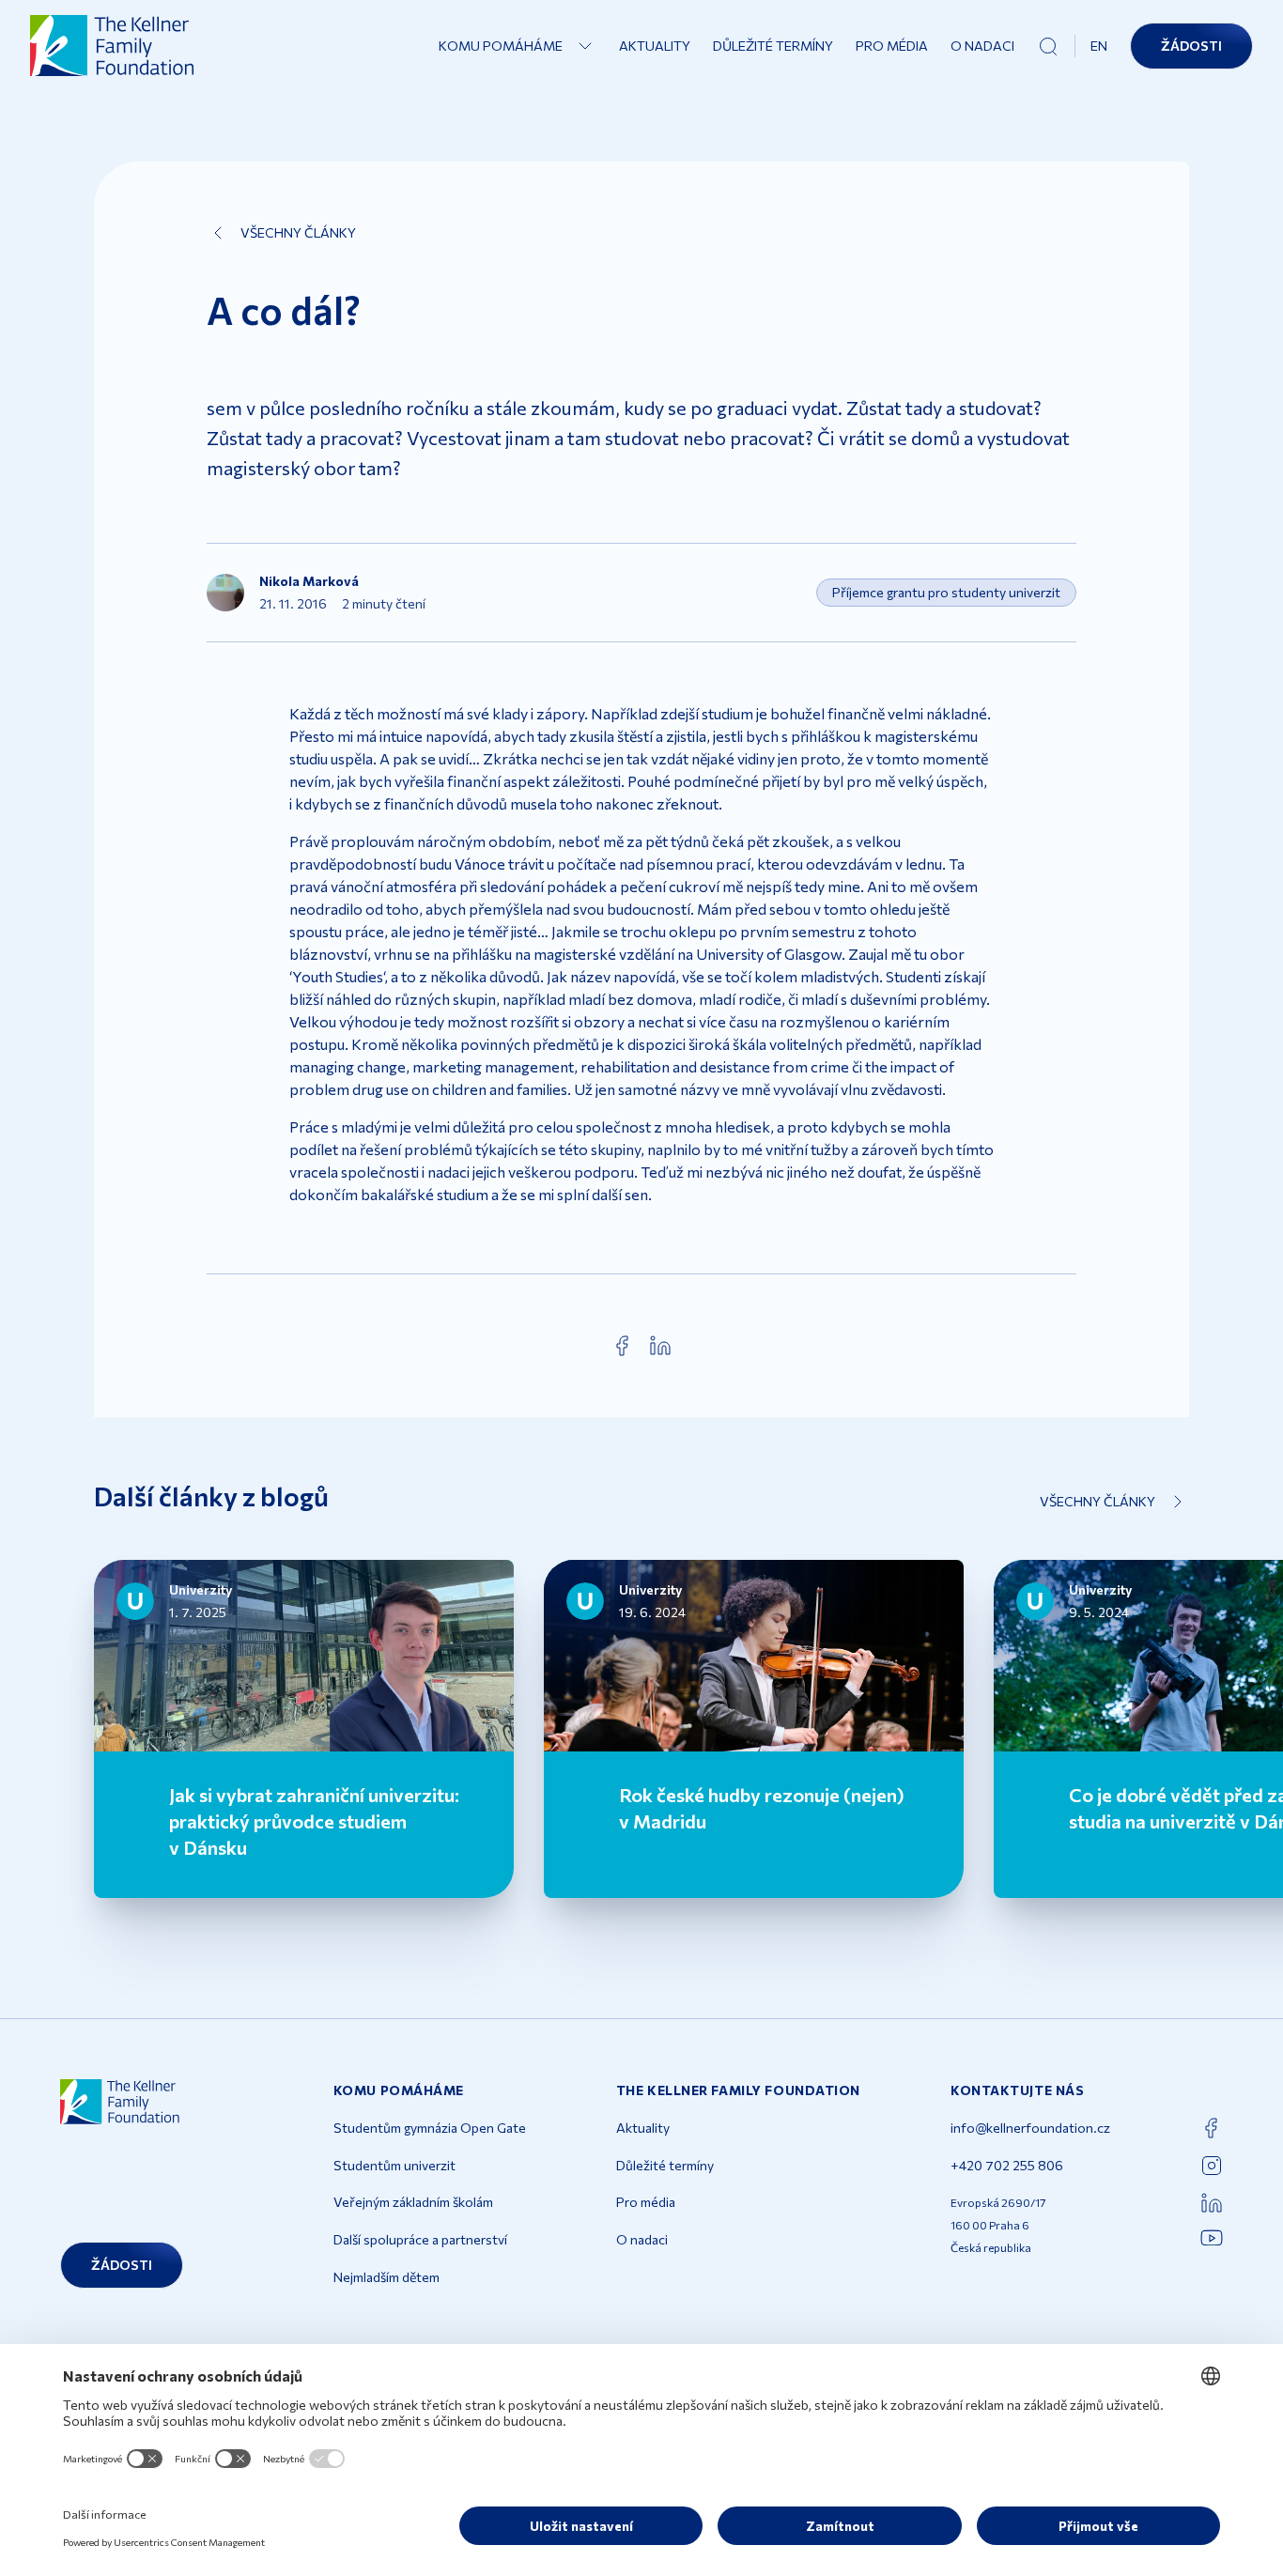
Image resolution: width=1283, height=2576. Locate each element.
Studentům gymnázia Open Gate (430, 2128)
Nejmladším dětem (386, 2277)
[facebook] (623, 1346)
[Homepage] (113, 46)
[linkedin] (660, 1346)
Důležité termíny (773, 46)
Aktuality (655, 46)
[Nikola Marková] (225, 593)
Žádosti (1191, 46)
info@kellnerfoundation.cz (1030, 2128)
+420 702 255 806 (1007, 2165)
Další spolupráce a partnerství (420, 2239)
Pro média (892, 46)
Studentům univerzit (394, 2165)
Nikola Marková (309, 581)
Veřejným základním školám (413, 2202)
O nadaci (982, 46)
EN (1099, 46)
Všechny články (298, 232)
